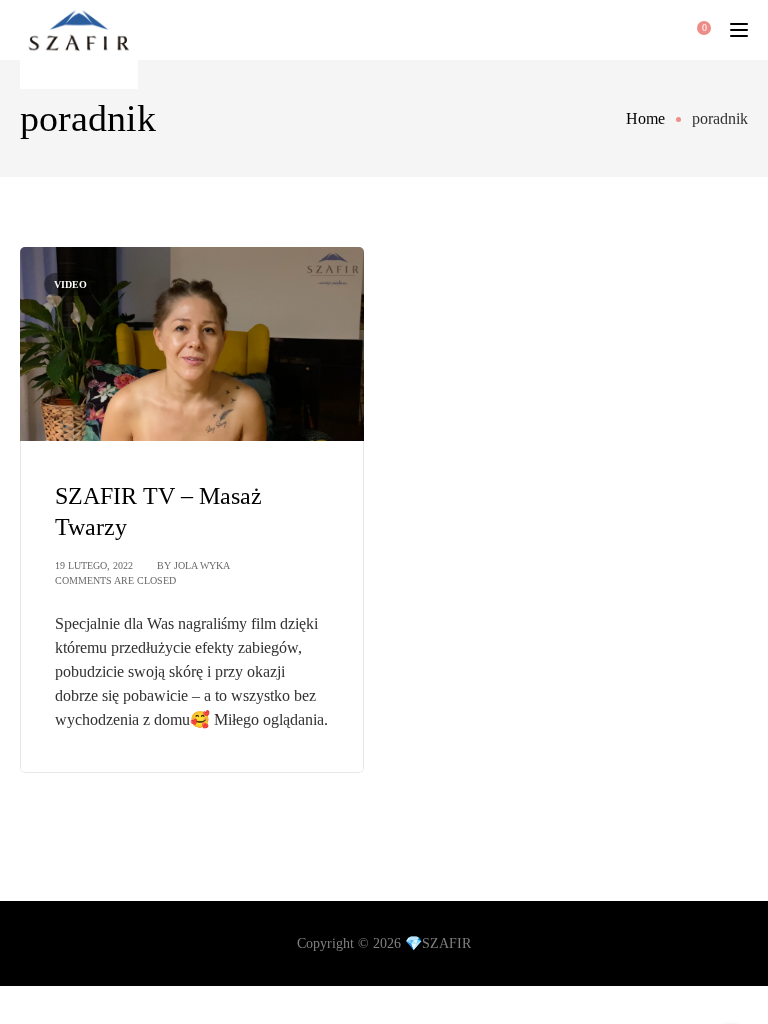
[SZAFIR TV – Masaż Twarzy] (192, 342)
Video (70, 284)
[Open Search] (634, 30)
